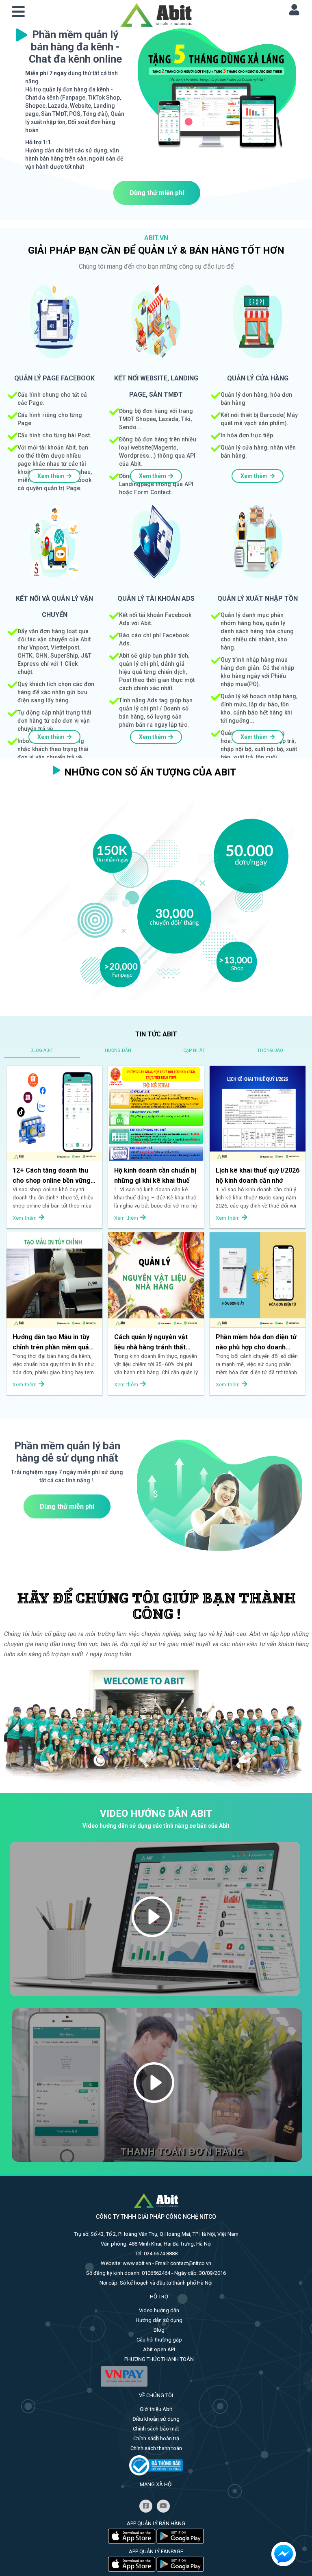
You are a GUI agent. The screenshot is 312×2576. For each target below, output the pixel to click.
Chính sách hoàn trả (156, 2438)
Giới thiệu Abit (156, 2409)
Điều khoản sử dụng (156, 2419)
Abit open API (159, 2349)
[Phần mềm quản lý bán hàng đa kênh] (156, 14)
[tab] (42, 1050)
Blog (159, 2330)
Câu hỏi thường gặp (159, 2340)
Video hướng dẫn (159, 2310)
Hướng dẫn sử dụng (159, 2320)
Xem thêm (51, 476)
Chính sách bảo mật (156, 2429)
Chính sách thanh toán (156, 2448)
